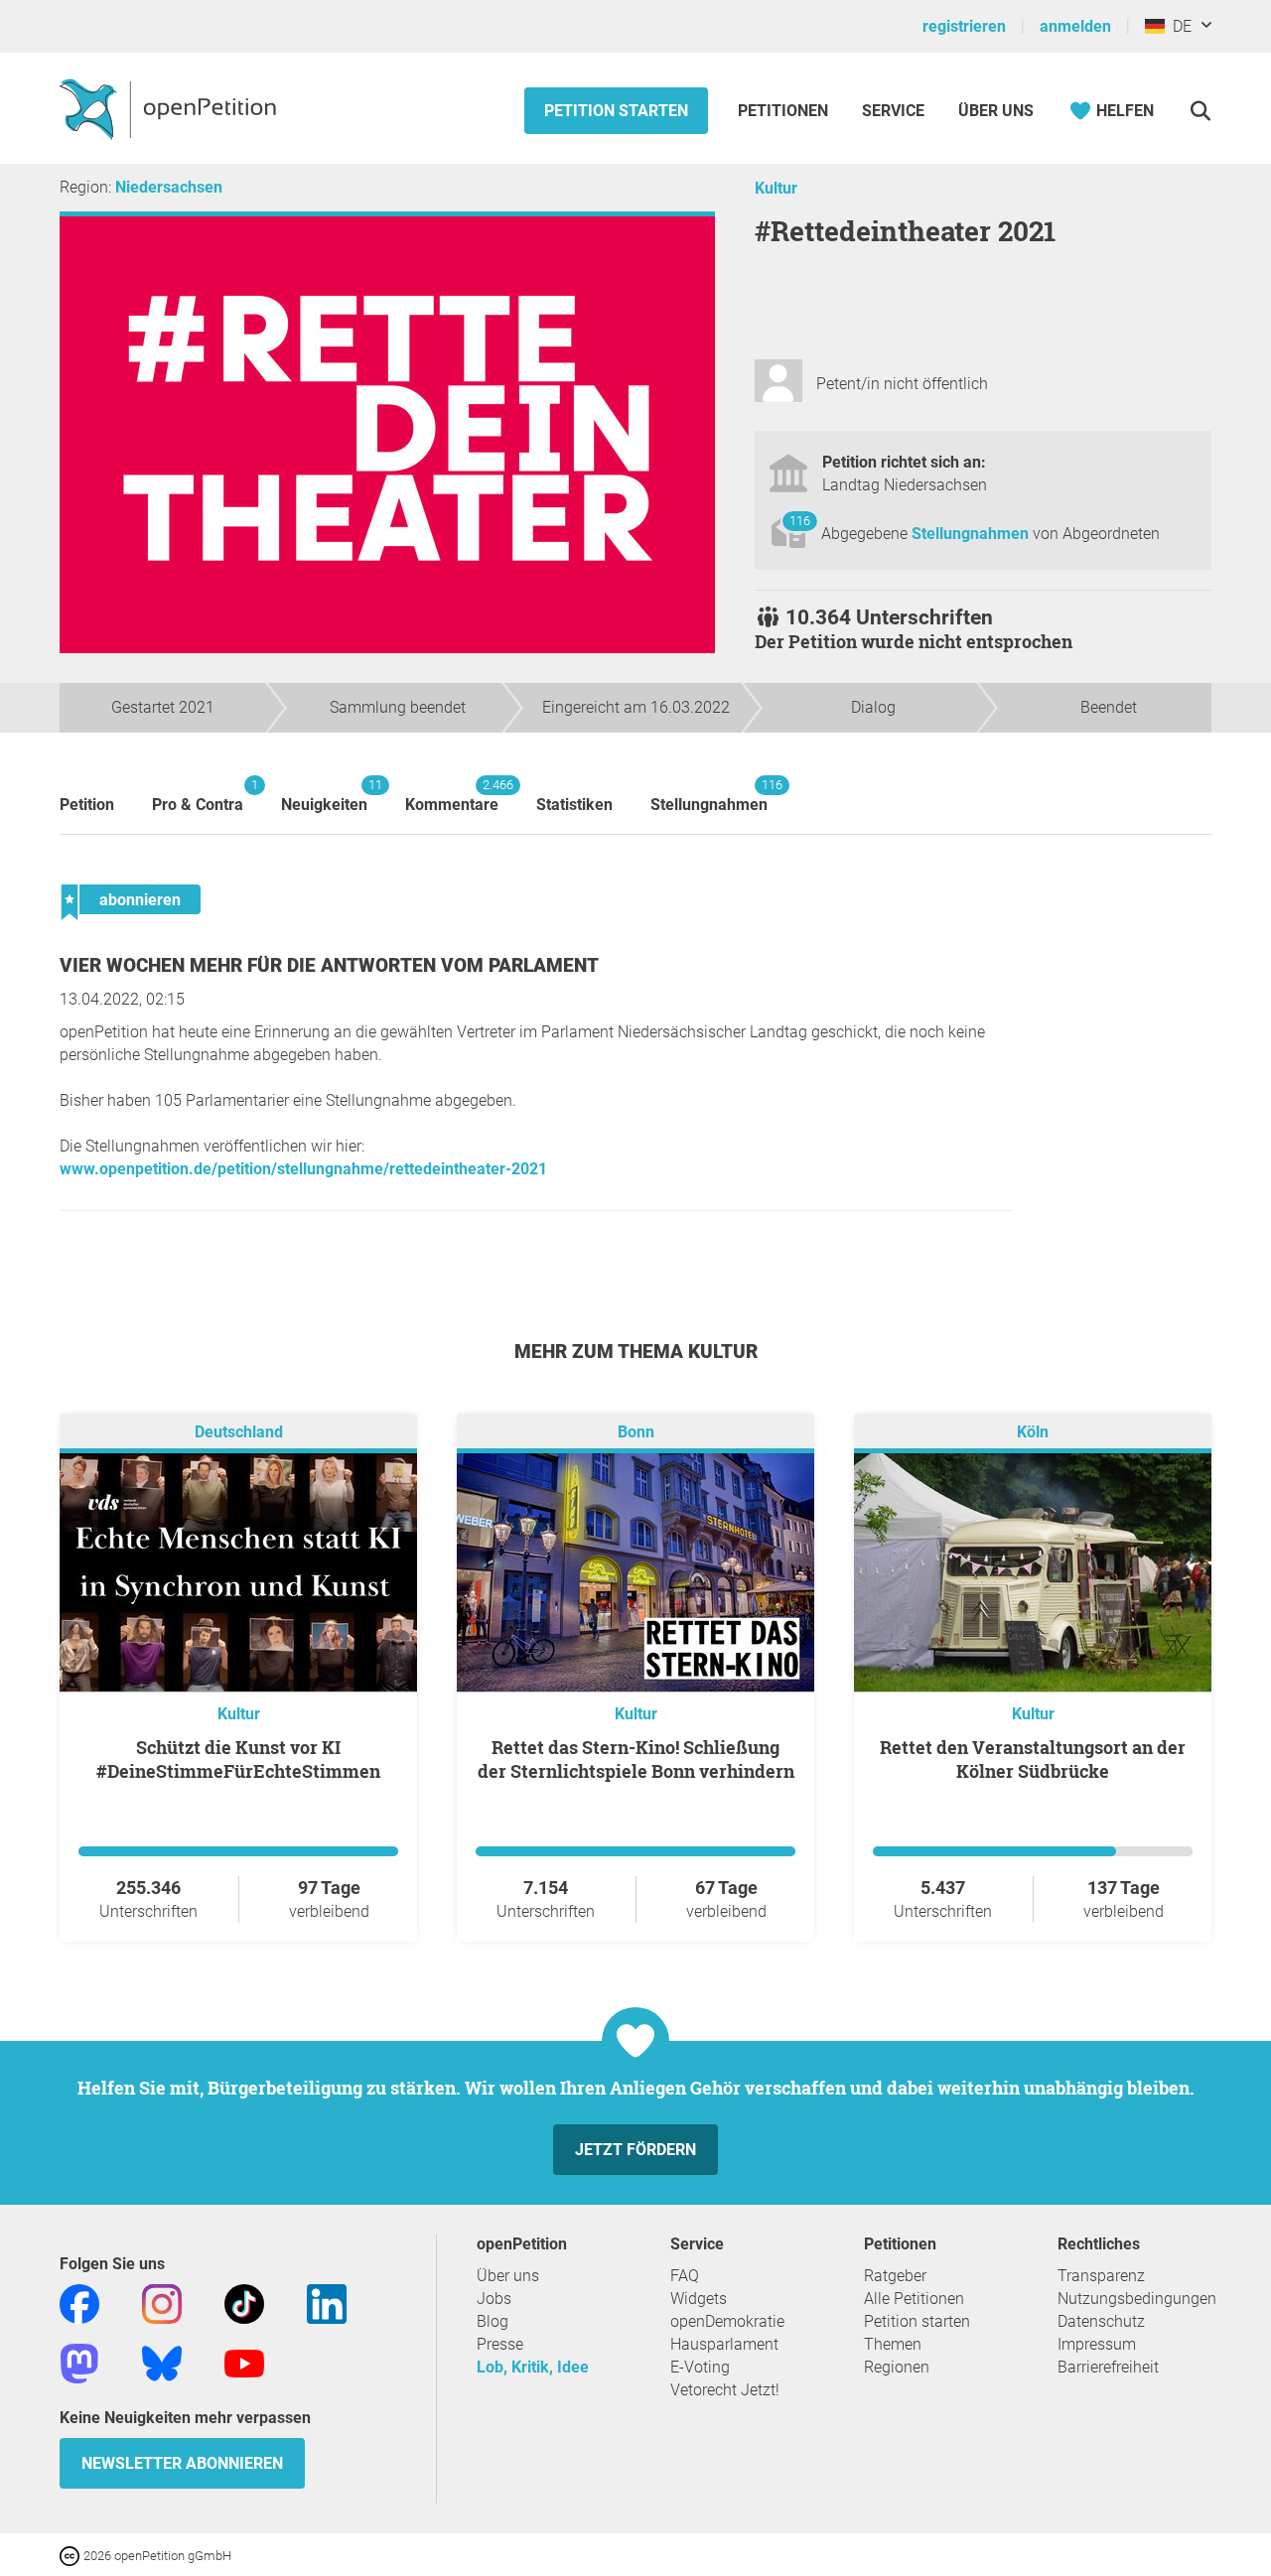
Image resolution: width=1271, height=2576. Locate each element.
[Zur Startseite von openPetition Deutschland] (170, 108)
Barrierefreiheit (1108, 2367)
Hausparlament (724, 2344)
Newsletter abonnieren (182, 2463)
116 (800, 521)
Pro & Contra (198, 796)
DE (1178, 26)
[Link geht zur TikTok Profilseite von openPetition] (244, 2303)
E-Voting (700, 2367)
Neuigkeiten (324, 796)
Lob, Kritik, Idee (533, 2367)
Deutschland (239, 1432)
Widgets (699, 2299)
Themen (893, 2344)
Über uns (508, 2276)
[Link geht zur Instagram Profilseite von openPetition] (162, 2303)
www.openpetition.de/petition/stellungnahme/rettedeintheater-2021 (303, 1169)
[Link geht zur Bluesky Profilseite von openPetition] (162, 2362)
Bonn (636, 1432)
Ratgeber (895, 2276)
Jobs (494, 2299)
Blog (493, 2321)
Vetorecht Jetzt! (725, 2390)
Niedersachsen (169, 187)
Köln (1033, 1432)
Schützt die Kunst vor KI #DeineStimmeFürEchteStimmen (238, 1759)
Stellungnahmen (972, 534)
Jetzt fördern (635, 2150)
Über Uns (996, 111)
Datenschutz (1101, 2321)
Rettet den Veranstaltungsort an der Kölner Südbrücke (1033, 1759)
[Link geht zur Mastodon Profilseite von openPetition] (79, 2362)
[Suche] (1200, 111)
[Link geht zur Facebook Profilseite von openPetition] (79, 2303)
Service (893, 111)
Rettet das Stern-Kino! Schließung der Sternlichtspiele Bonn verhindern (636, 1759)
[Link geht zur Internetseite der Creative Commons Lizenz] (71, 2555)
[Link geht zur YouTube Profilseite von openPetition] (244, 2362)
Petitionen (785, 111)
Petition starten (616, 111)
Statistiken (574, 805)
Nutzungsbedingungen (1137, 2299)
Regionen (897, 2367)
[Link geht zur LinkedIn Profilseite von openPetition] (327, 2303)
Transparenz (1101, 2276)
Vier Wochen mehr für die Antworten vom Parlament (329, 965)
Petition (87, 805)
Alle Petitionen (914, 2299)
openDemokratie (727, 2321)
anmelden (1075, 26)
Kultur (776, 188)
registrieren (964, 26)
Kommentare (452, 796)
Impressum (1097, 2344)
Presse (500, 2344)
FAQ (685, 2276)
